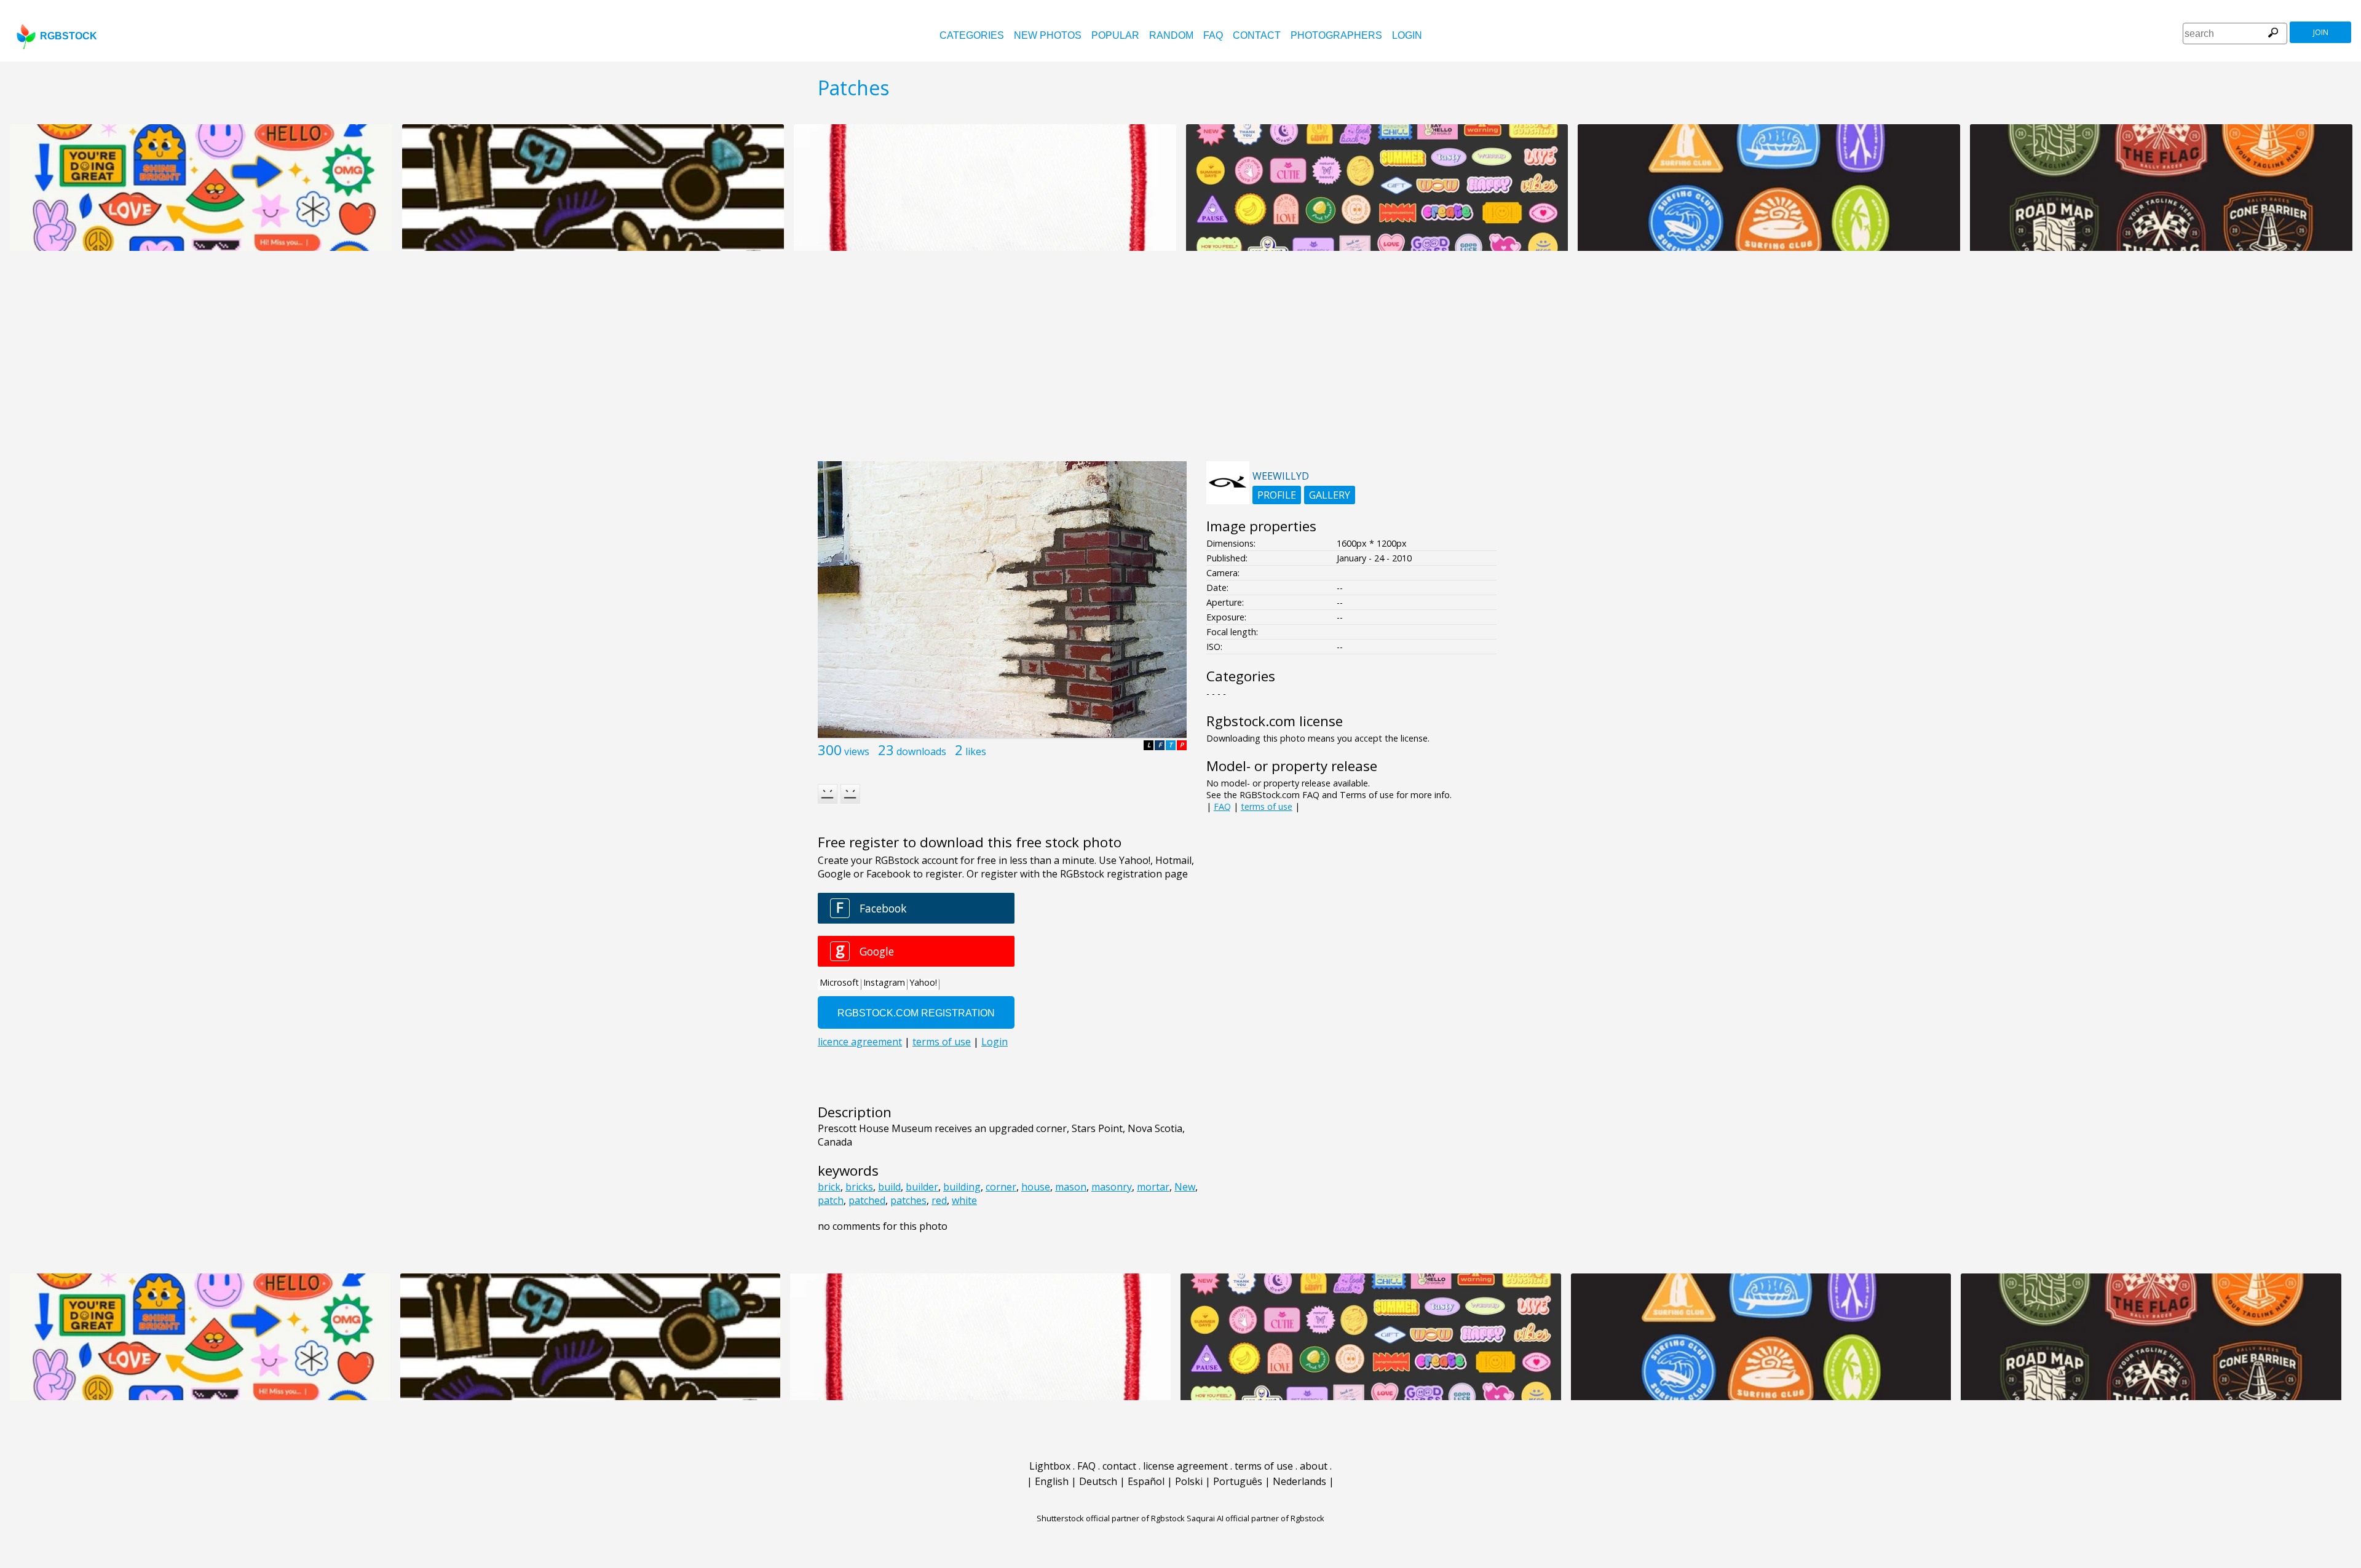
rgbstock (69, 36)
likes (976, 751)
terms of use (1267, 806)
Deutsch (1098, 1481)
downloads (921, 751)
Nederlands (1299, 1481)
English (1052, 1481)
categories (972, 35)
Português (1238, 1481)
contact (1257, 35)
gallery (1330, 495)
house (1036, 1187)
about (1314, 1466)
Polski (1189, 1481)
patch (831, 1200)
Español (1146, 1481)
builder (922, 1187)
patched (867, 1200)
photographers (1336, 35)
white (964, 1200)
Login (1407, 35)
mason (1071, 1187)
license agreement (1185, 1466)
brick (829, 1187)
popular (1115, 35)
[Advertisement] (1180, 363)
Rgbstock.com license (1275, 721)
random (1171, 35)
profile (1277, 495)
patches (908, 1200)
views (857, 751)
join (2321, 32)
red (939, 1200)
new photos (1048, 35)
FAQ (1213, 35)
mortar (1153, 1187)
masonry (1112, 1187)
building (962, 1187)
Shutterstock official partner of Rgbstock (1111, 1518)
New (1185, 1187)
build (889, 1187)
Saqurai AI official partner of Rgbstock (1256, 1518)
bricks (859, 1187)
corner (1001, 1187)
